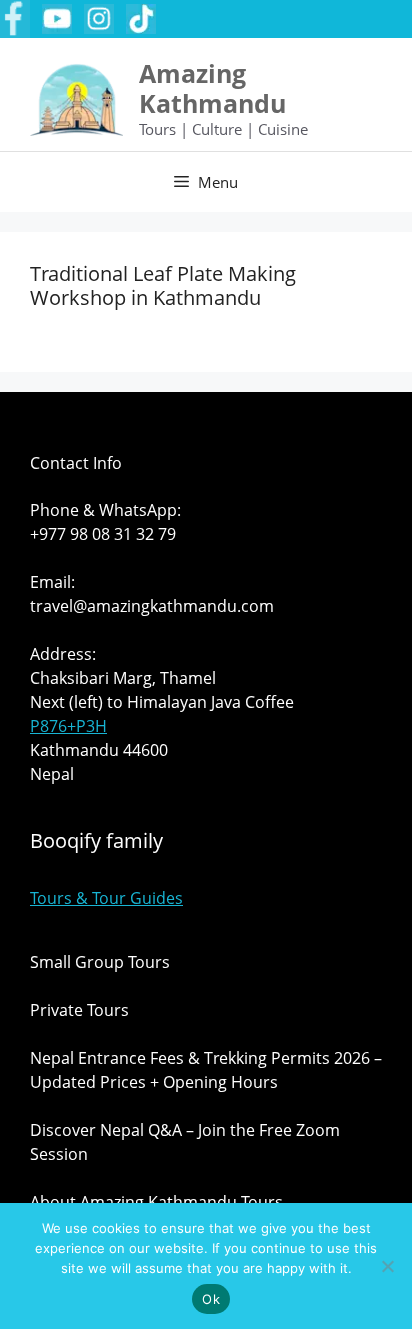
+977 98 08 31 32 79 (103, 534)
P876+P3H (68, 726)
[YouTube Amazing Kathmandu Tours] (57, 19)
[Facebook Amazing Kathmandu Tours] (15, 19)
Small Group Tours (100, 962)
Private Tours (79, 1010)
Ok (211, 1299)
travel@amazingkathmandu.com (152, 606)
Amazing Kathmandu (212, 88)
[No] (387, 1266)
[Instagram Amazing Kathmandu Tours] (99, 19)
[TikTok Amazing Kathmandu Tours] (141, 19)
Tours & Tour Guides (106, 898)
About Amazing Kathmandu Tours (156, 1202)
